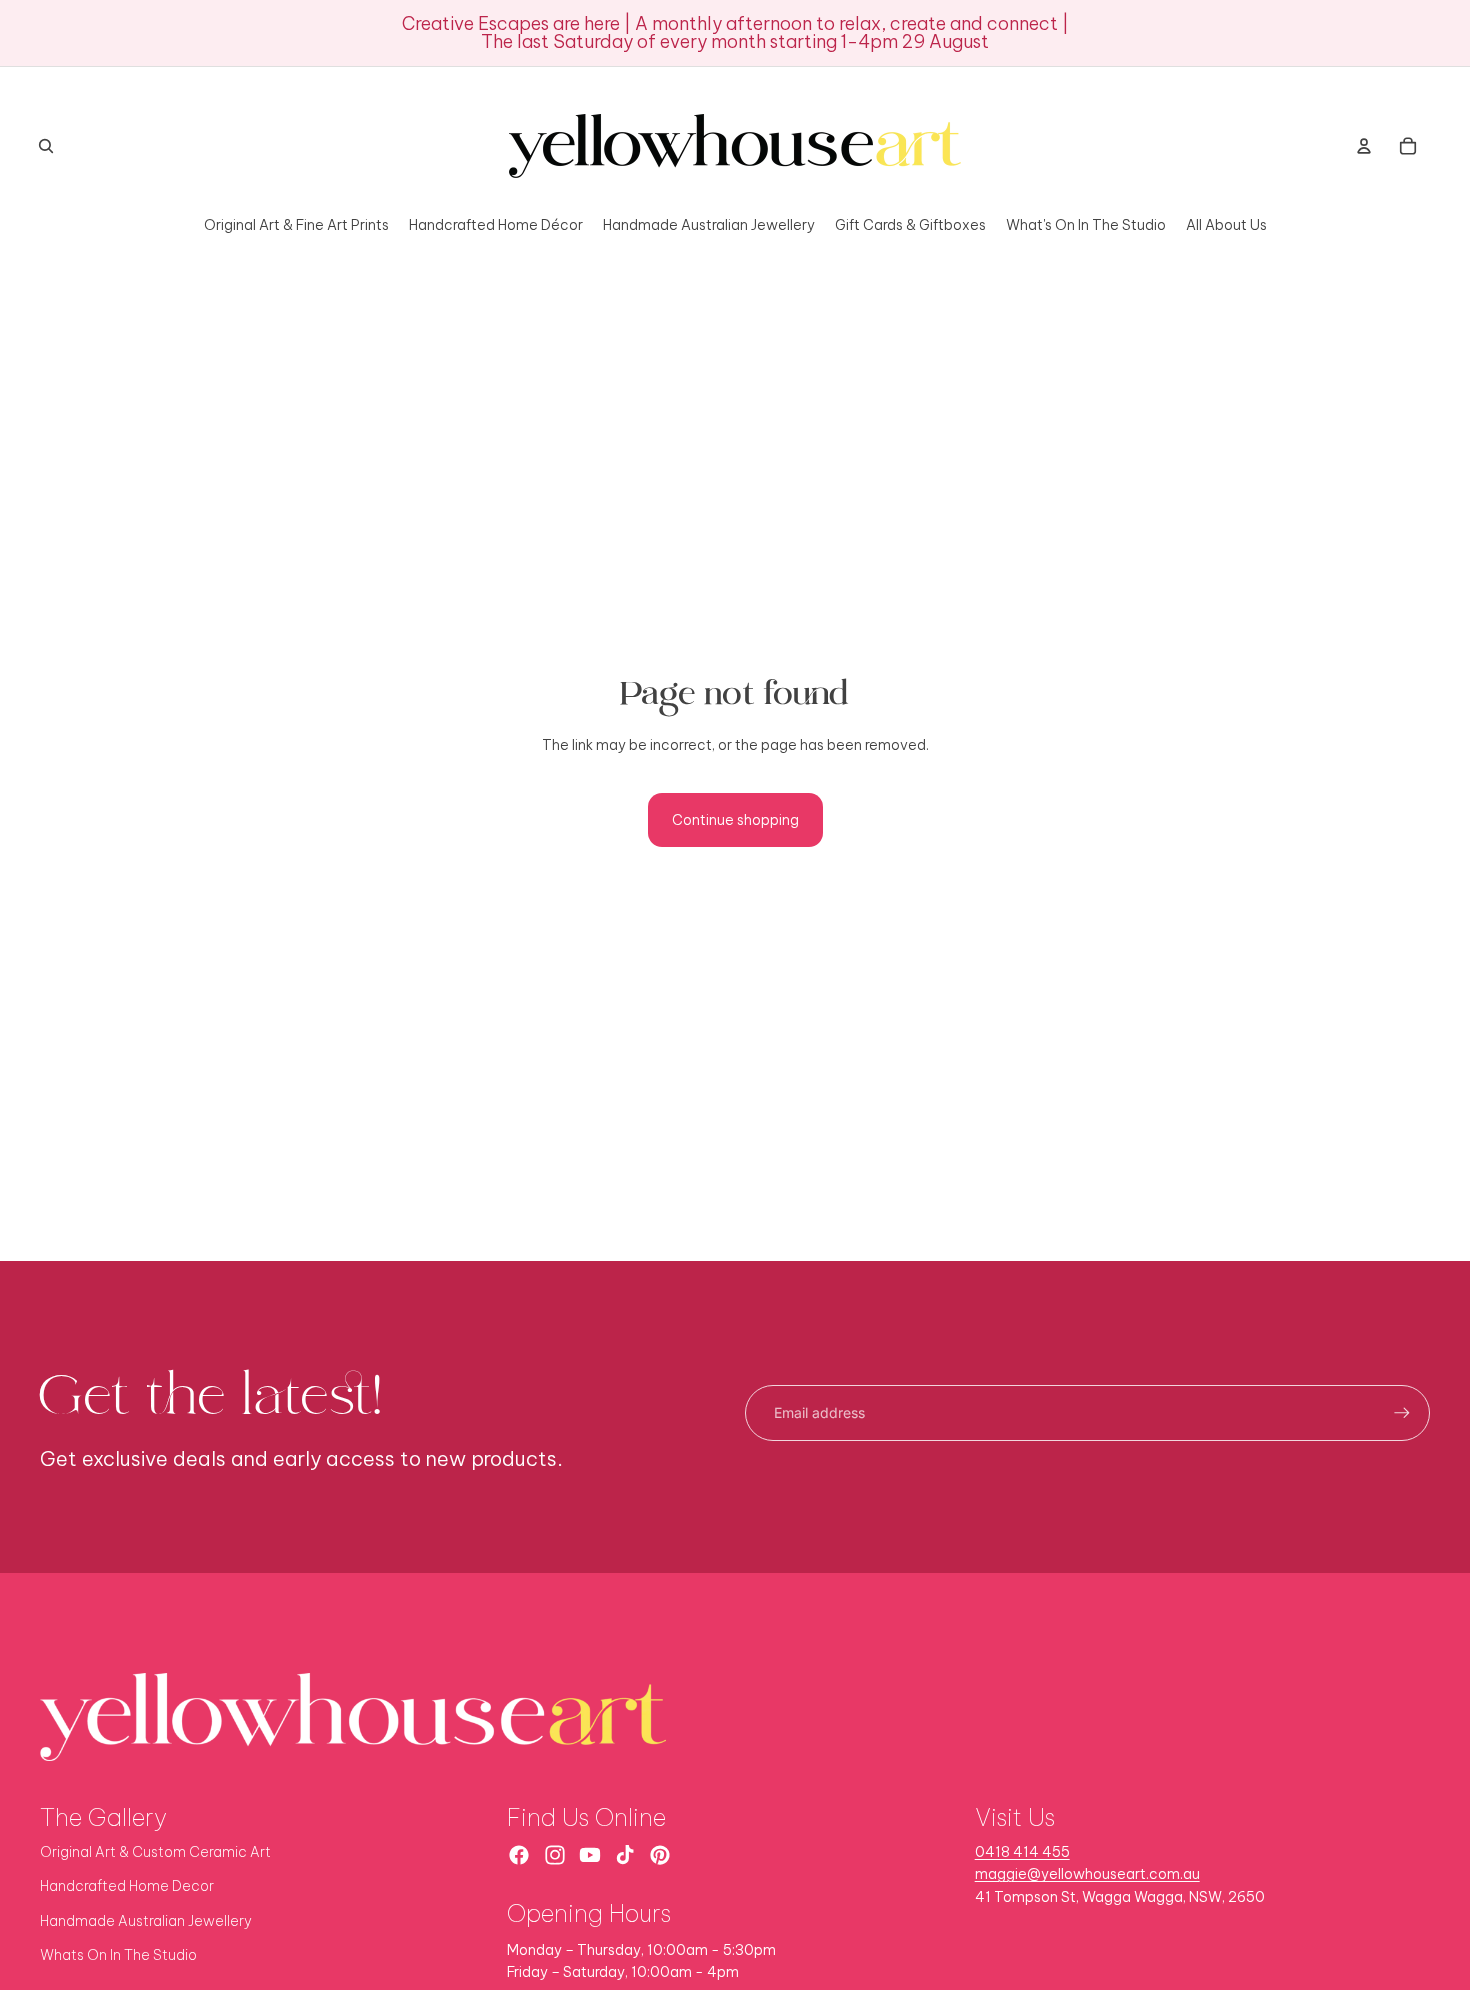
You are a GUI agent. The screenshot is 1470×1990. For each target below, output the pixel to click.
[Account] (1364, 146)
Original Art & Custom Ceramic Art (155, 1852)
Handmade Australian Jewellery (146, 1921)
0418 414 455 (1022, 1852)
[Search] (46, 146)
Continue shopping (735, 820)
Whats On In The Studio (118, 1955)
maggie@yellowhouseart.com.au (1087, 1874)
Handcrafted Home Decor (127, 1886)
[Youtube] (590, 1855)
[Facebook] (519, 1855)
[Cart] (1408, 146)
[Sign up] (1402, 1413)
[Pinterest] (660, 1855)
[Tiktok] (625, 1855)
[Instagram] (555, 1855)
